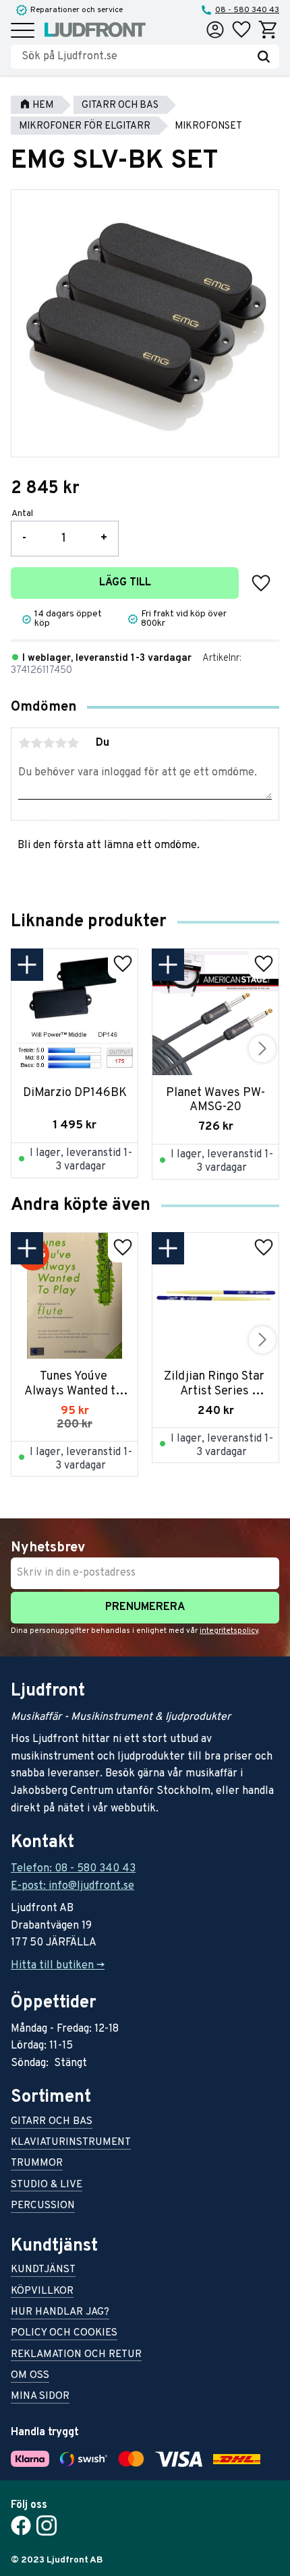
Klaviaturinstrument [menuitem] (71, 2143)
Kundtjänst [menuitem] (43, 2271)
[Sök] (264, 57)
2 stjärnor (36, 743)
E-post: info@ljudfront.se (72, 1886)
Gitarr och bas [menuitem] (52, 2122)
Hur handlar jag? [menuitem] (60, 2313)
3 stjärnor (49, 743)
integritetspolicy (229, 1631)
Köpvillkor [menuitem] (42, 2292)
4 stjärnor (61, 743)
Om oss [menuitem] (30, 2376)
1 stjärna (24, 743)
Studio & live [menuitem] (47, 2186)
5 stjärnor (73, 743)
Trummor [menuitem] (37, 2164)
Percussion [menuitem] (43, 2207)
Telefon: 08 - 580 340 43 (73, 1869)
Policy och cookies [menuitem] (64, 2334)
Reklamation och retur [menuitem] (76, 2355)
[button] (23, 31)
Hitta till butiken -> (58, 1966)
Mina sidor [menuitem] (40, 2397)
